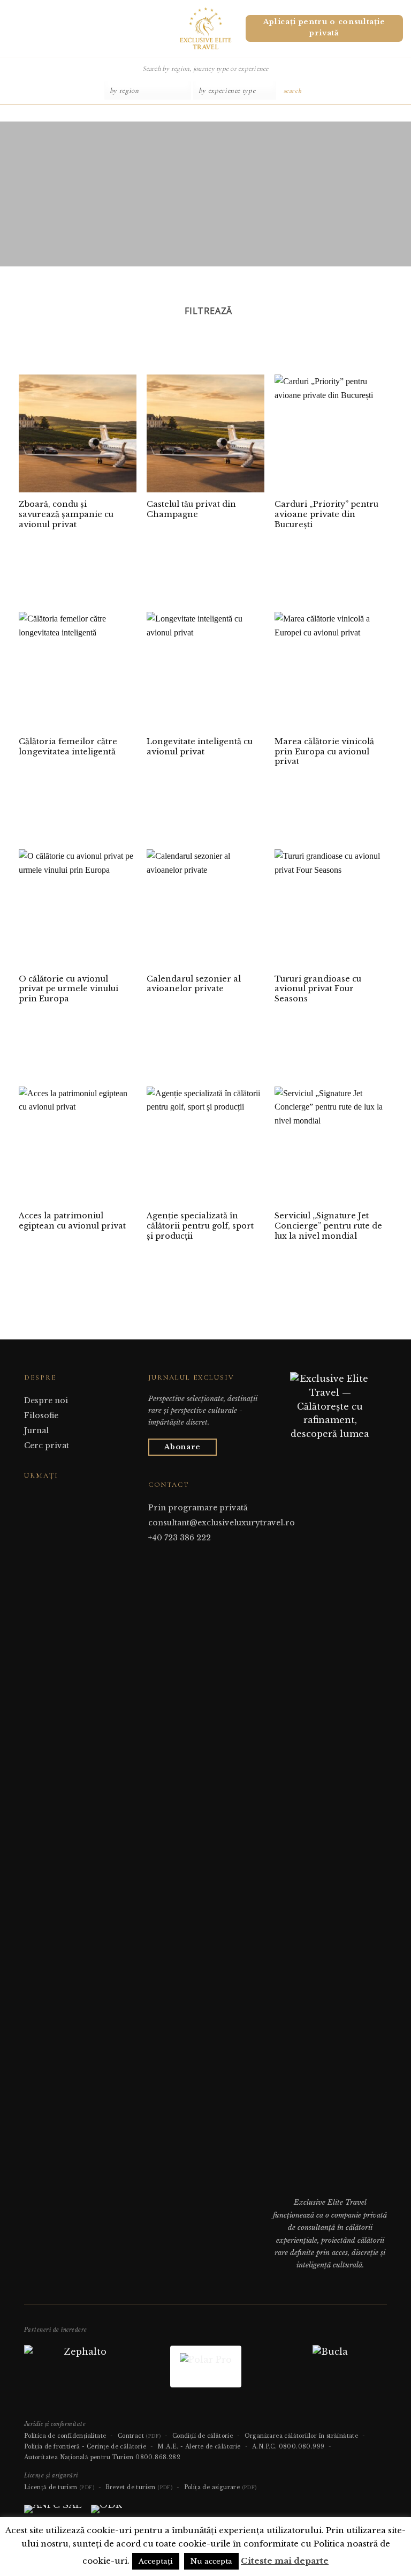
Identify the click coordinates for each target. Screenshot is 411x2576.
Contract (139, 2436)
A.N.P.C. (264, 2447)
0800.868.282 (158, 2457)
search (293, 91)
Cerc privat (47, 1446)
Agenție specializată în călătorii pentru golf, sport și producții (200, 1226)
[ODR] (106, 2513)
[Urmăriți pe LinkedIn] (57, 1496)
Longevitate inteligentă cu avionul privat (200, 747)
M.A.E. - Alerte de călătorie (199, 2447)
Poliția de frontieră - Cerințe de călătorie (85, 2447)
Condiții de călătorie (203, 2436)
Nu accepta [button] (211, 2561)
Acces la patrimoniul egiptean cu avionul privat (72, 1221)
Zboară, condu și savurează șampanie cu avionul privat (66, 514)
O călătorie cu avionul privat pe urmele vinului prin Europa (68, 989)
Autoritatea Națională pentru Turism (79, 2457)
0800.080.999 (302, 2447)
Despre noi (46, 1401)
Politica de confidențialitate (65, 2436)
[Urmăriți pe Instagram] (43, 1496)
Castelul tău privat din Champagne (191, 509)
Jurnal (36, 1431)
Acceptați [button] (156, 2561)
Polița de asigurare (220, 2487)
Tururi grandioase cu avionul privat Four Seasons (318, 989)
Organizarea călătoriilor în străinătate (302, 2436)
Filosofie (41, 1416)
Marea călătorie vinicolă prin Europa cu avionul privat (324, 751)
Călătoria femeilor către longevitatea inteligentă (68, 747)
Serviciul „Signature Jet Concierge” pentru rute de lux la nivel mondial (328, 1226)
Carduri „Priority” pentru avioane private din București (326, 514)
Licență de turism (59, 2487)
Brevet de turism (139, 2487)
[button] (12, 28)
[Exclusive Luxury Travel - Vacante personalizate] (206, 28)
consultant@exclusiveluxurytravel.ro (222, 1523)
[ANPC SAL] (53, 2513)
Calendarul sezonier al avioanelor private (194, 984)
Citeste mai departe (285, 2561)
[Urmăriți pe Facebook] (31, 1496)
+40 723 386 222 (180, 1538)
